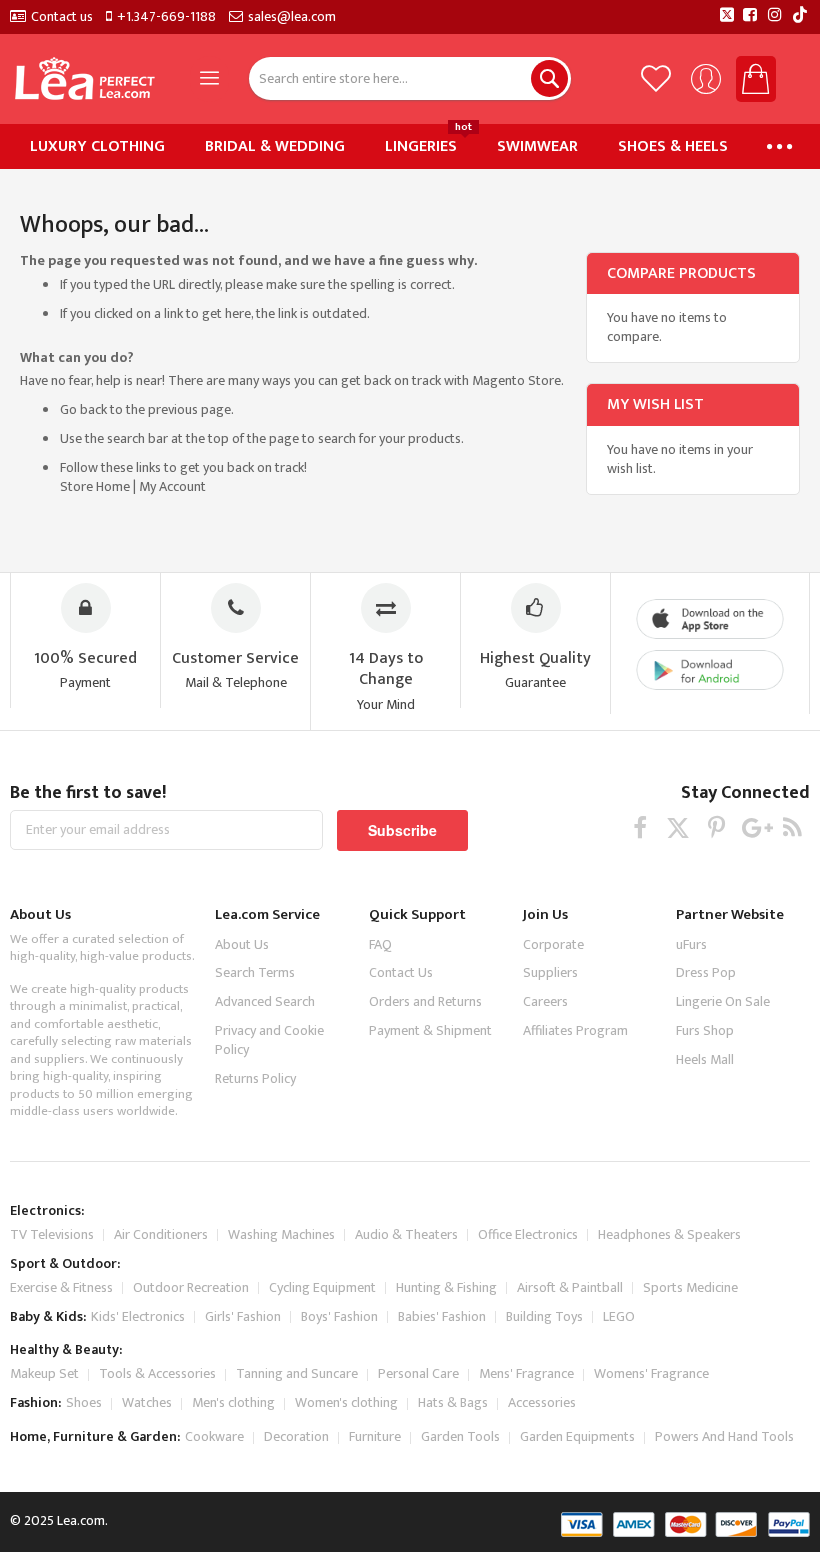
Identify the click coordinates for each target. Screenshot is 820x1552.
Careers (545, 1001)
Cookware (214, 1436)
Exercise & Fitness (61, 1287)
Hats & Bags (453, 1402)
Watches (147, 1402)
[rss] (792, 827)
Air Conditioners (161, 1234)
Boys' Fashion (339, 1316)
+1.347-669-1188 (166, 17)
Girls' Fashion (243, 1316)
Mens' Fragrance (526, 1373)
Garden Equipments (577, 1436)
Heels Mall (705, 1059)
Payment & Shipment (430, 1030)
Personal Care (418, 1373)
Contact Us (401, 972)
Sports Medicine (690, 1287)
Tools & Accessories (157, 1373)
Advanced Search (265, 1001)
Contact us (62, 17)
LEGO (619, 1316)
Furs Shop (705, 1030)
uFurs (691, 944)
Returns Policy (255, 1078)
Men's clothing (233, 1402)
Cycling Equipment (322, 1287)
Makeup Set (44, 1373)
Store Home (95, 486)
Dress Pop (706, 972)
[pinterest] (716, 827)
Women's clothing (346, 1402)
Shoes (84, 1402)
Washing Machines (281, 1234)
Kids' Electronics (138, 1316)
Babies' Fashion (442, 1316)
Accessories (542, 1402)
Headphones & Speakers (669, 1234)
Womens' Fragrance (651, 1373)
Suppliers (550, 972)
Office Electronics (528, 1234)
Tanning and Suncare (297, 1373)
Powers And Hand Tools (724, 1436)
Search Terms (255, 972)
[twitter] (678, 827)
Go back (83, 409)
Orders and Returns (425, 1001)
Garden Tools (460, 1436)
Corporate (553, 944)
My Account (172, 486)
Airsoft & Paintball (570, 1287)
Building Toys (544, 1316)
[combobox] (410, 78)
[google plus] (754, 827)
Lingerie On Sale (723, 1001)
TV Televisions (52, 1234)
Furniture (375, 1436)
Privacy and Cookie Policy (269, 1040)
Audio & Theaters (406, 1234)
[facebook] (640, 827)
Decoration (296, 1436)
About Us (242, 944)
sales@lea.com (292, 17)
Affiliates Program (575, 1030)
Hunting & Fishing (446, 1287)
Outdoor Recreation (191, 1287)
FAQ (380, 944)
